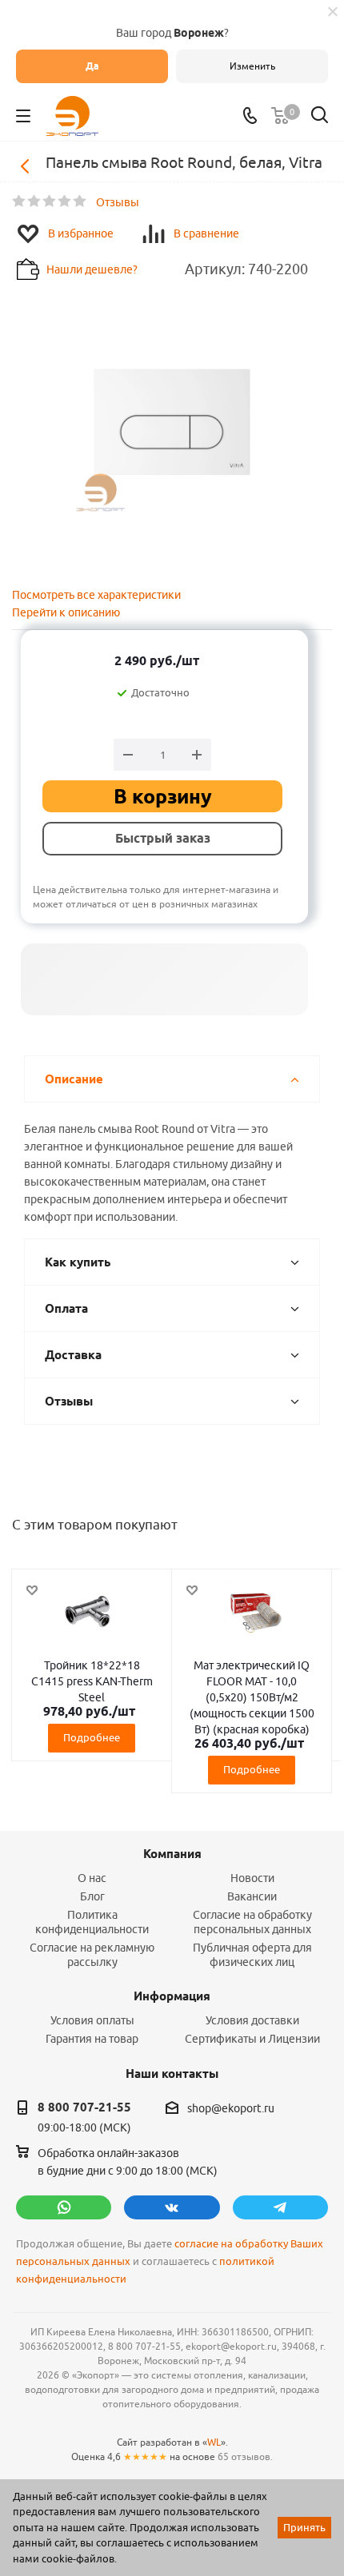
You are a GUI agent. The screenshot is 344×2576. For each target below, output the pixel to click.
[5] (80, 201)
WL (214, 2442)
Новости (252, 1878)
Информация (172, 1996)
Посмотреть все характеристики (96, 595)
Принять (304, 2527)
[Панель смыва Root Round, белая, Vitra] (172, 421)
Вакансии (252, 1896)
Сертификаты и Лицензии (252, 2039)
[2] (35, 201)
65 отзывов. (245, 2456)
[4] (65, 201)
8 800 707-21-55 (84, 2107)
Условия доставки (252, 2020)
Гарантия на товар (92, 2039)
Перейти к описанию (66, 612)
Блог (92, 1896)
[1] (20, 201)
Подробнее (92, 1737)
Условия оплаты (92, 2020)
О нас (92, 1878)
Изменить (252, 66)
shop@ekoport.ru (231, 2108)
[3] (50, 201)
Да (92, 66)
